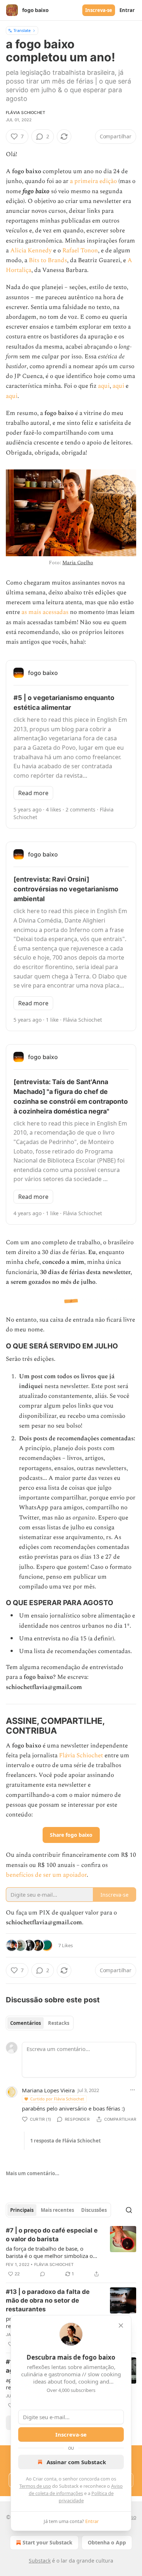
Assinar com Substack (76, 2462)
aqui (104, 386)
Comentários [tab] (25, 2023)
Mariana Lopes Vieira (48, 2090)
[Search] (129, 2210)
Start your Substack (48, 2542)
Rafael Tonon (80, 251)
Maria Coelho (78, 563)
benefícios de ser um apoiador (46, 1875)
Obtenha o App (107, 2542)
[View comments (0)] (43, 2274)
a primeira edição (93, 181)
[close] (121, 2325)
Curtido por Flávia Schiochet (57, 2099)
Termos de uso (35, 2486)
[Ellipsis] (133, 2090)
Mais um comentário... (33, 2173)
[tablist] (40, 2023)
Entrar (127, 10)
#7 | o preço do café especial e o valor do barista (52, 2235)
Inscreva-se (99, 10)
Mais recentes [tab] (57, 2210)
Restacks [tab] (59, 2023)
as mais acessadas (45, 612)
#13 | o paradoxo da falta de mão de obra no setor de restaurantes (48, 2300)
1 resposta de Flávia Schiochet (66, 2141)
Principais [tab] (22, 2210)
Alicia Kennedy (31, 251)
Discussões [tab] (94, 2210)
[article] (71, 2252)
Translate (22, 30)
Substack (40, 2561)
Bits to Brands (48, 260)
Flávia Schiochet (25, 113)
